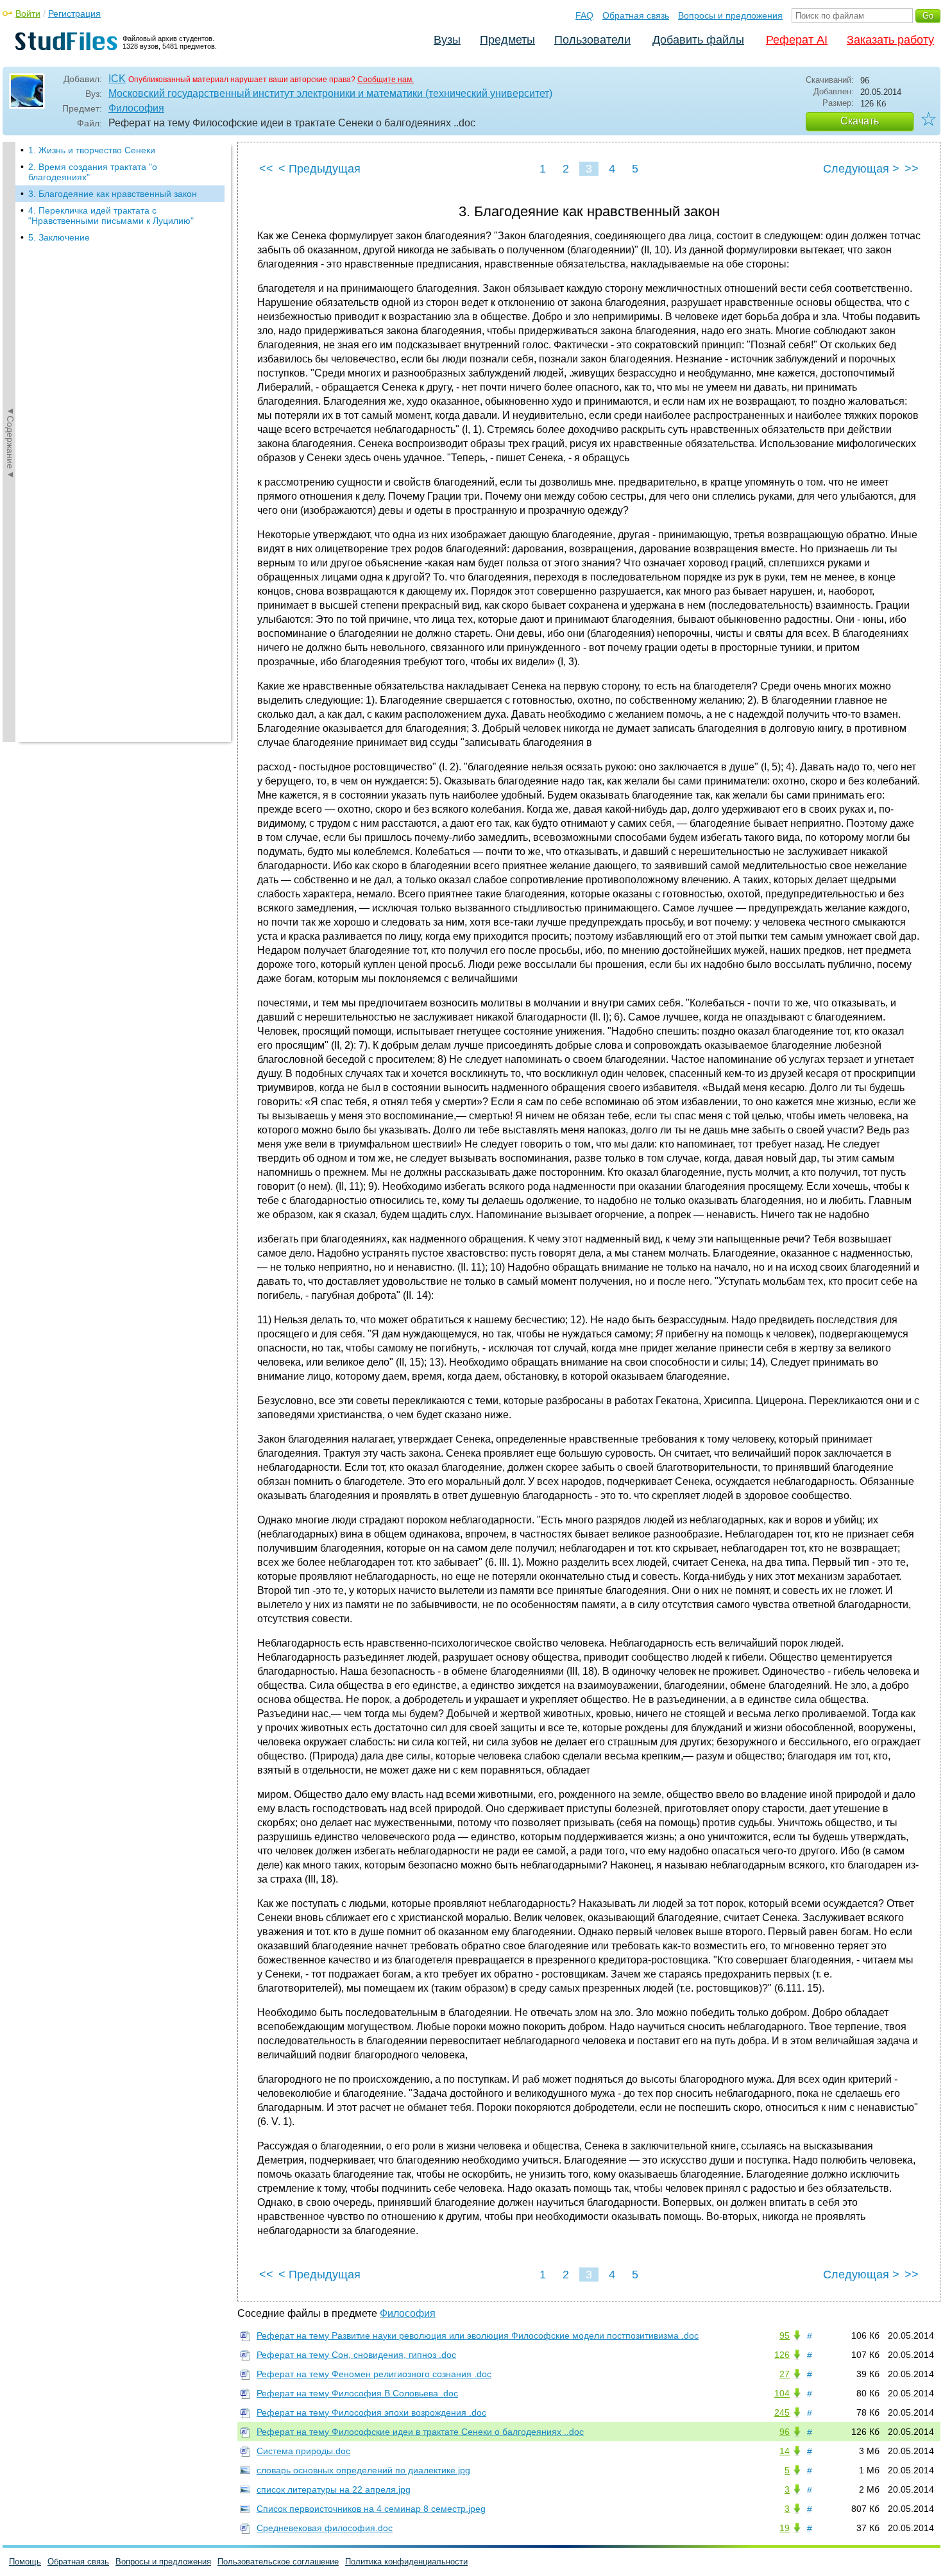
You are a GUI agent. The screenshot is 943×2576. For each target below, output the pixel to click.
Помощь (25, 2562)
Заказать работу (890, 40)
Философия (136, 108)
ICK (117, 79)
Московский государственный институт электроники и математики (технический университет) (330, 93)
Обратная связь (636, 15)
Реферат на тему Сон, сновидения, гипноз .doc (356, 2355)
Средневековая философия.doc (325, 2528)
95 (785, 2335)
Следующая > (861, 169)
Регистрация (74, 13)
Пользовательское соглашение (278, 2562)
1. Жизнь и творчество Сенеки (92, 150)
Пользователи (592, 40)
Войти (28, 13)
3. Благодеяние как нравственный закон (113, 194)
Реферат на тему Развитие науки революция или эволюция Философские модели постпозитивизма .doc (478, 2335)
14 (785, 2451)
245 (782, 2412)
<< (266, 169)
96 (785, 2432)
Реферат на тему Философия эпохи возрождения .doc (371, 2412)
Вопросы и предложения (730, 15)
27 (785, 2374)
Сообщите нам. (386, 80)
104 (782, 2393)
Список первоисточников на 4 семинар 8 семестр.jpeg (371, 2509)
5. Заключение (59, 237)
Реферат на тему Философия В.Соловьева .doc (357, 2393)
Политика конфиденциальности (406, 2562)
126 (782, 2355)
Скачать (860, 121)
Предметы (507, 40)
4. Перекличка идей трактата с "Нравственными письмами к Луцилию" (111, 216)
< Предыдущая (319, 169)
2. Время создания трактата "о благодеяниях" (93, 172)
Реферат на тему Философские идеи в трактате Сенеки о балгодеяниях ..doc (420, 2432)
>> (912, 169)
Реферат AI (797, 40)
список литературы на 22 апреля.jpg (334, 2489)
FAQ (584, 15)
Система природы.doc (303, 2451)
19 (785, 2528)
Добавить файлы (698, 40)
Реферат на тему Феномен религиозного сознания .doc (374, 2374)
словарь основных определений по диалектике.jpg (363, 2470)
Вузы (447, 40)
